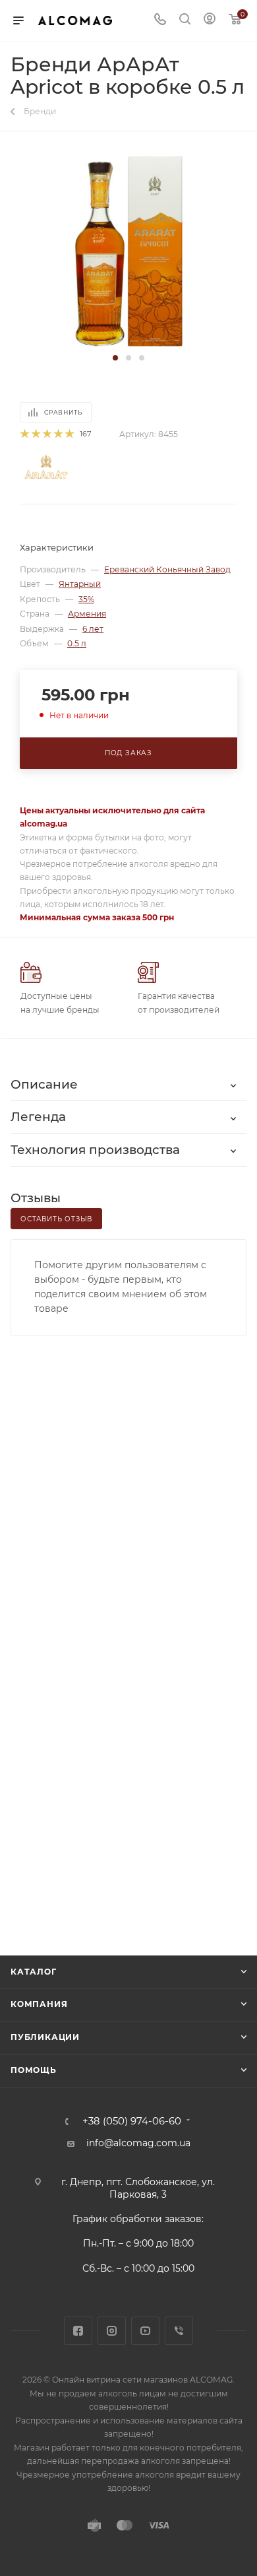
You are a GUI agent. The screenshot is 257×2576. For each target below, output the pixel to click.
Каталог (34, 1972)
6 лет (93, 629)
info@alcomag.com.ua (138, 2143)
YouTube (145, 2331)
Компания (39, 2004)
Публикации (45, 2037)
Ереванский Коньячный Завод (167, 569)
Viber (179, 2331)
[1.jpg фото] (129, 251)
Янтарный (80, 584)
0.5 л (77, 643)
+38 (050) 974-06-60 (132, 2121)
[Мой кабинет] (210, 20)
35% (86, 599)
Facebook (78, 2331)
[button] (115, 358)
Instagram (112, 2331)
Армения (87, 614)
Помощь (34, 2070)
